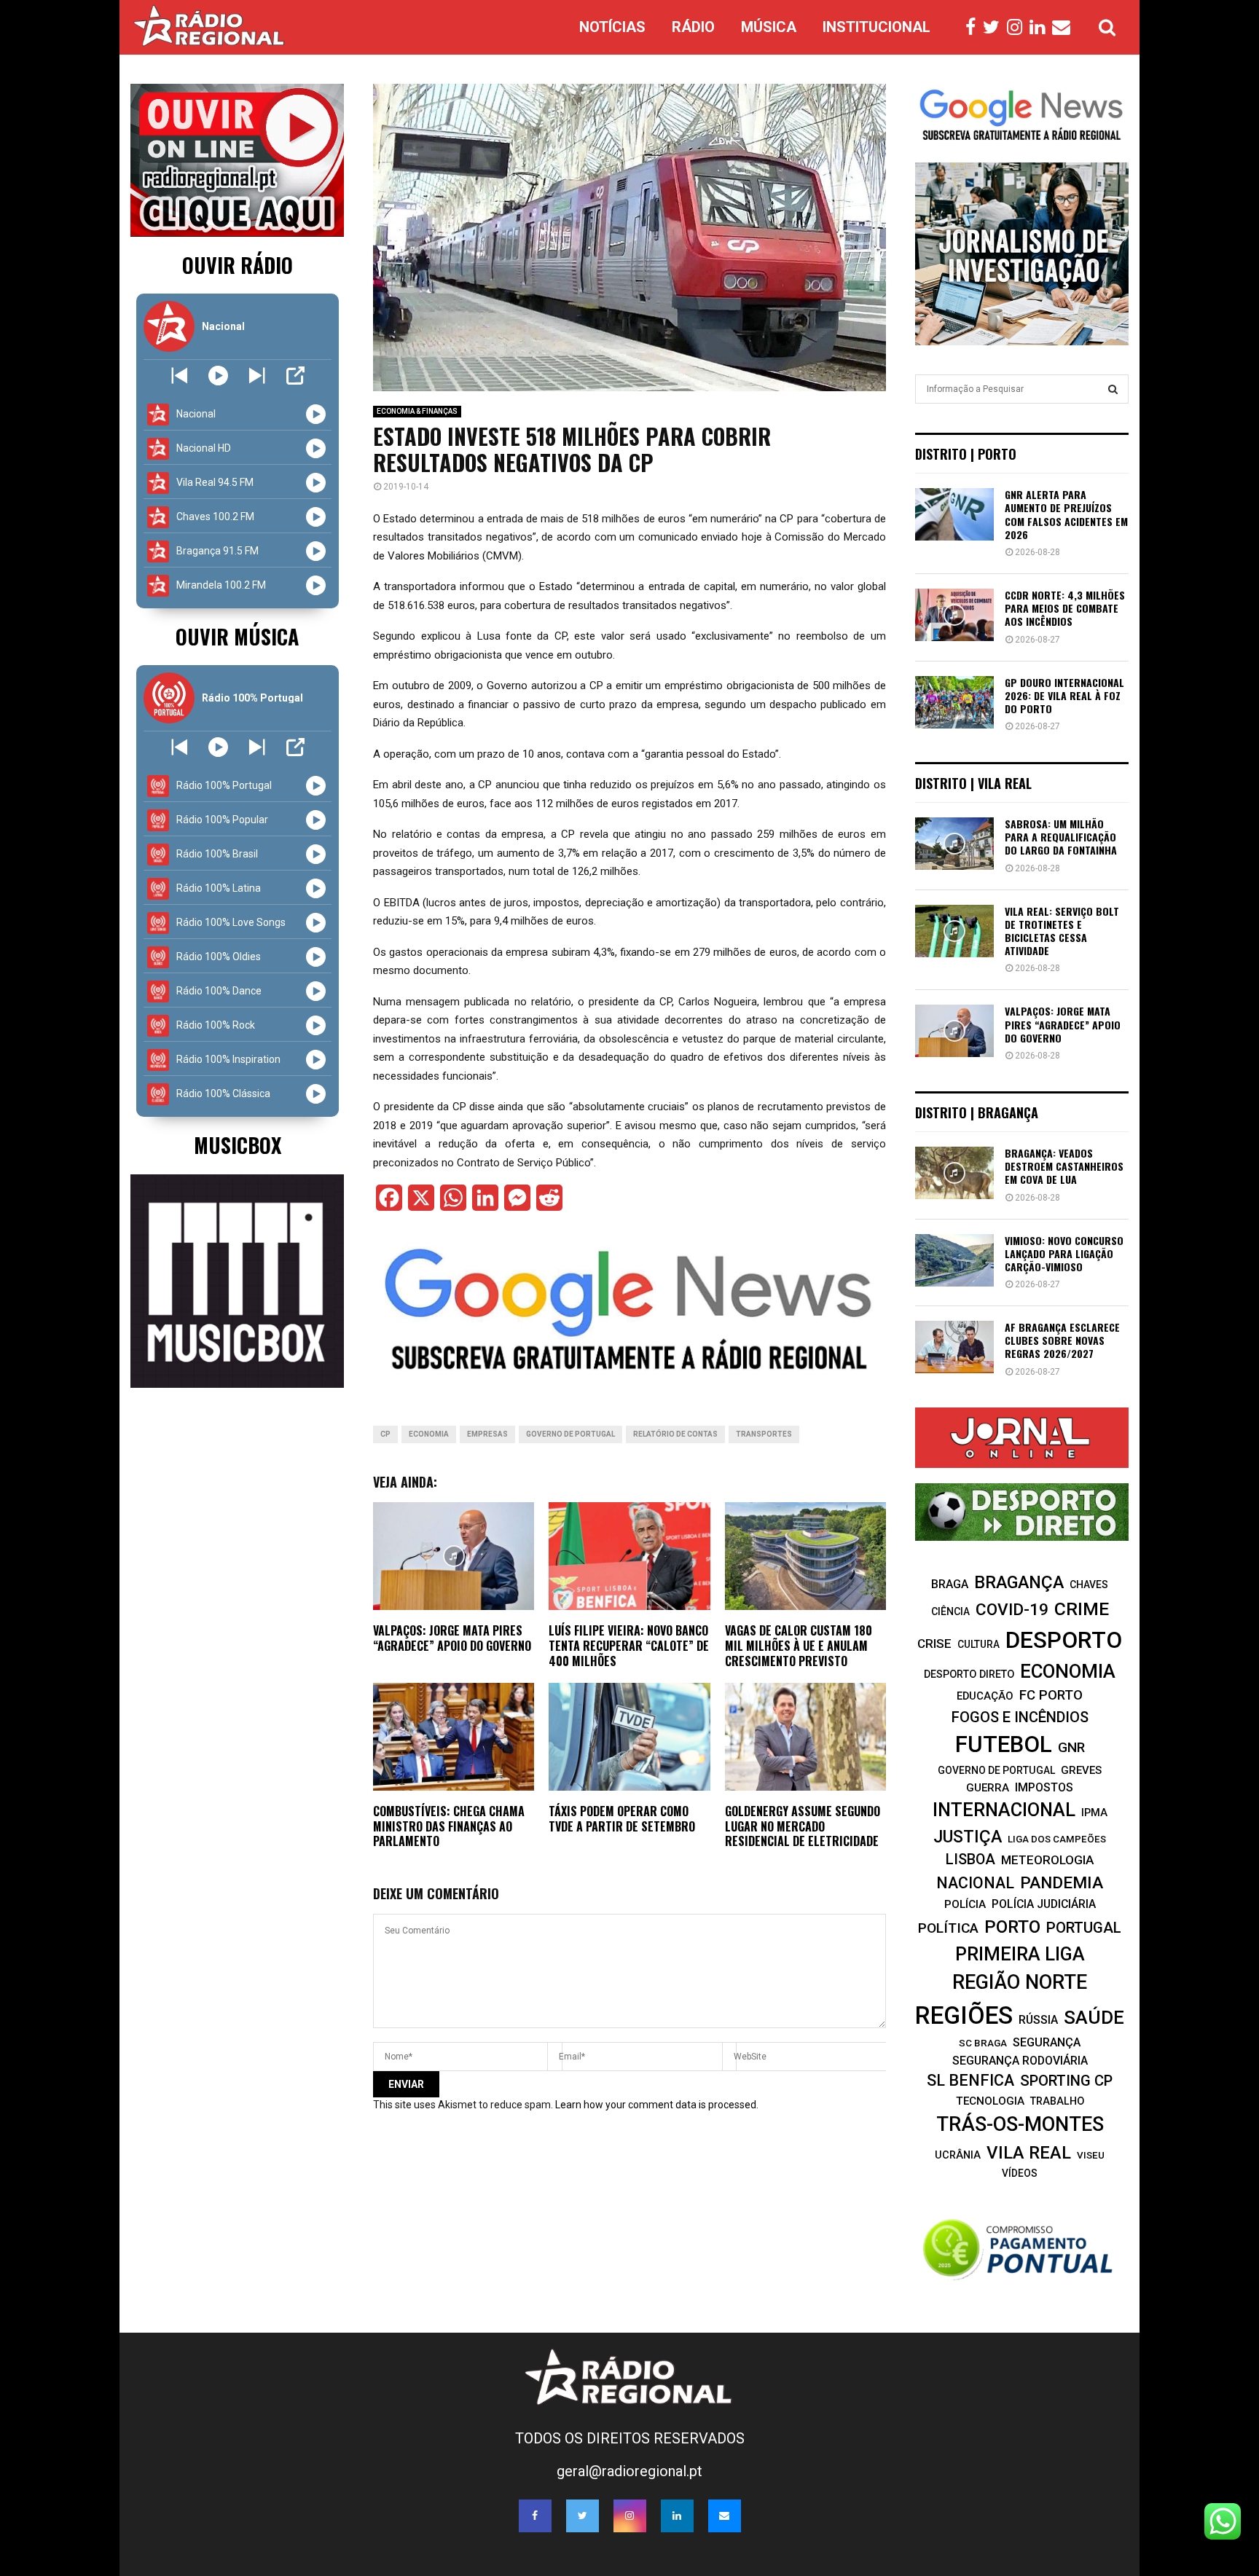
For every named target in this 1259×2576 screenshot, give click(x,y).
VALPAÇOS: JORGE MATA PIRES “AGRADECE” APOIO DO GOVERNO (452, 1638)
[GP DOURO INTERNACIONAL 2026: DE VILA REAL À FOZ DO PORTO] (954, 702)
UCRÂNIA (958, 2155)
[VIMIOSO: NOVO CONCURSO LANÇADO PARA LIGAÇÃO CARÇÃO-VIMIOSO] (954, 1260)
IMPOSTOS (1044, 1787)
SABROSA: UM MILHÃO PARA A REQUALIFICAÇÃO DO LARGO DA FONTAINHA (1061, 837)
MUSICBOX (238, 1145)
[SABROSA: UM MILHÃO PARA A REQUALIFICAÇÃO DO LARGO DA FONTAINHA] (954, 844)
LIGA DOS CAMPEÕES (1057, 1839)
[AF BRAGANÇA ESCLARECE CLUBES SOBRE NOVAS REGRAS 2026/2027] (954, 1347)
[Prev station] (257, 376)
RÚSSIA (1038, 2020)
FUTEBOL (1004, 1744)
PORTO (1012, 1927)
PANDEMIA (1062, 1883)
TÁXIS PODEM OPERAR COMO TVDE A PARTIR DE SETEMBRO (622, 1819)
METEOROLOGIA (1047, 1860)
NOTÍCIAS (612, 27)
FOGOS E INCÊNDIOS (1020, 1717)
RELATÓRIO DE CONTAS (675, 1434)
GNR (1071, 1747)
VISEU (1091, 2155)
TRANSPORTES (764, 1434)
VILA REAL (1029, 2153)
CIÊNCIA (950, 1611)
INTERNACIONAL (1004, 1810)
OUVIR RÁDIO (238, 265)
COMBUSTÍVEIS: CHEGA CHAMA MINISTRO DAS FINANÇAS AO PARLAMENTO (449, 1826)
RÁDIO (693, 27)
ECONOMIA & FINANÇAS (417, 411)
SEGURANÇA (1047, 2042)
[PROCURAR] (1113, 389)
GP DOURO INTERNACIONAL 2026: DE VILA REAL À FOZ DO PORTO (1064, 695)
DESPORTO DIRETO (969, 1674)
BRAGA (950, 1584)
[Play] (218, 376)
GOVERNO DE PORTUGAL (570, 1434)
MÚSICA (769, 27)
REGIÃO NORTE (1020, 1982)
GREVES (1081, 1770)
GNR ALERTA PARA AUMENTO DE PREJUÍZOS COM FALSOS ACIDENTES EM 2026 (1066, 514)
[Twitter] (995, 28)
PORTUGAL (1084, 1928)
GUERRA (988, 1788)
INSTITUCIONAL (876, 27)
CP (385, 1434)
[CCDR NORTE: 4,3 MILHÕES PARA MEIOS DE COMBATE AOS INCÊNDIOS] (954, 615)
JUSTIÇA (968, 1837)
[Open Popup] (295, 376)
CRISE (934, 1644)
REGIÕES (964, 2015)
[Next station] (180, 376)
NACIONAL (975, 1883)
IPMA (1094, 1813)
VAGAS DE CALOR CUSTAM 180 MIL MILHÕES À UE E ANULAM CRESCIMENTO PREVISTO (799, 1646)
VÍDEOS (1020, 2173)
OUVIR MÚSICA (237, 636)
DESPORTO (1064, 1640)
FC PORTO (1051, 1695)
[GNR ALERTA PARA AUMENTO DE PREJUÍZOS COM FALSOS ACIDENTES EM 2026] (954, 514)
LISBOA (970, 1860)
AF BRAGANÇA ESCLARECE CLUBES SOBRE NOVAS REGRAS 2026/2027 (1062, 1340)
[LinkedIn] (1041, 28)
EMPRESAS (487, 1434)
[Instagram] (1018, 28)
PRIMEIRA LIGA (1020, 1954)
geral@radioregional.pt (629, 2471)
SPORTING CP (1066, 2081)
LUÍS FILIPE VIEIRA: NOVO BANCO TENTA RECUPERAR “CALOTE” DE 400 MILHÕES (629, 1646)
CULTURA (978, 1644)
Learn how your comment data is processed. (657, 2105)
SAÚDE (1094, 2017)
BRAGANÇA (1019, 1582)
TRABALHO (1057, 2101)
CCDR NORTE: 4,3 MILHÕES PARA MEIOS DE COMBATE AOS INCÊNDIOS (1065, 608)
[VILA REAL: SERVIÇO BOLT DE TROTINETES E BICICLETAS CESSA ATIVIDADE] (954, 931)
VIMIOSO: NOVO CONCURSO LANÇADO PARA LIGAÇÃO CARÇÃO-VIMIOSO (1064, 1253)
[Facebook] (974, 28)
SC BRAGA (983, 2043)
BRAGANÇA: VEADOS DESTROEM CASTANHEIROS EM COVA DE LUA (1064, 1166)
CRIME (1082, 1609)
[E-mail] (1065, 28)
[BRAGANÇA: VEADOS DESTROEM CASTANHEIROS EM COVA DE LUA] (954, 1173)
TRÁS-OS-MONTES (1020, 2124)
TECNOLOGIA (990, 2101)
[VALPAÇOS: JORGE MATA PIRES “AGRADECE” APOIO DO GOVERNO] (954, 1031)
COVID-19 (1012, 1610)
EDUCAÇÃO (985, 1696)
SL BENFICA (970, 2080)
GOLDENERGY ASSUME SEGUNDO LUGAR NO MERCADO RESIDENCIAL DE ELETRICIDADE (803, 1826)
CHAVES (1089, 1585)
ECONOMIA (429, 1434)
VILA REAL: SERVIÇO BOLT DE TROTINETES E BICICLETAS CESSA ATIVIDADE (1062, 931)
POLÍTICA (948, 1928)
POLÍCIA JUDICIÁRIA (1044, 1904)
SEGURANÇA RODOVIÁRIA (1020, 2061)
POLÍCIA (965, 1904)
